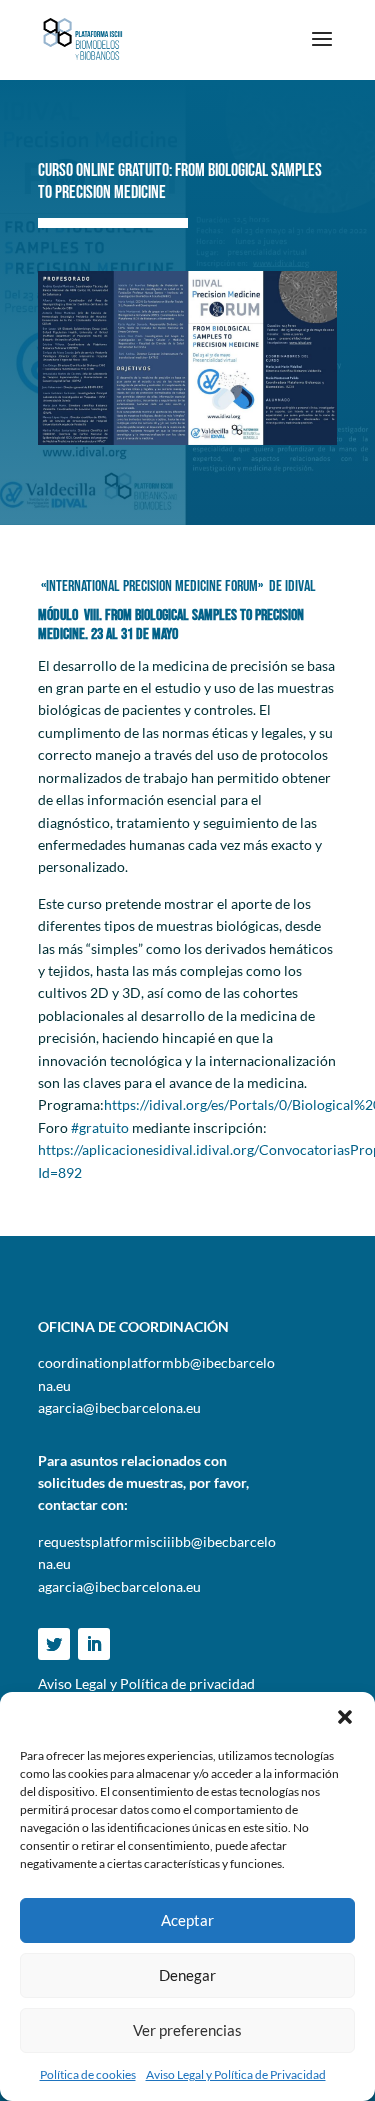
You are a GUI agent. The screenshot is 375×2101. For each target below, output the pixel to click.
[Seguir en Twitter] (54, 1644)
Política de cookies (88, 2074)
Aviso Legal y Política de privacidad (146, 1683)
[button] (345, 1717)
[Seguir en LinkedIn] (94, 1644)
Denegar (187, 1975)
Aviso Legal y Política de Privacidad (236, 2074)
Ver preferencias (187, 2030)
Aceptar (187, 1920)
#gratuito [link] (100, 1127)
